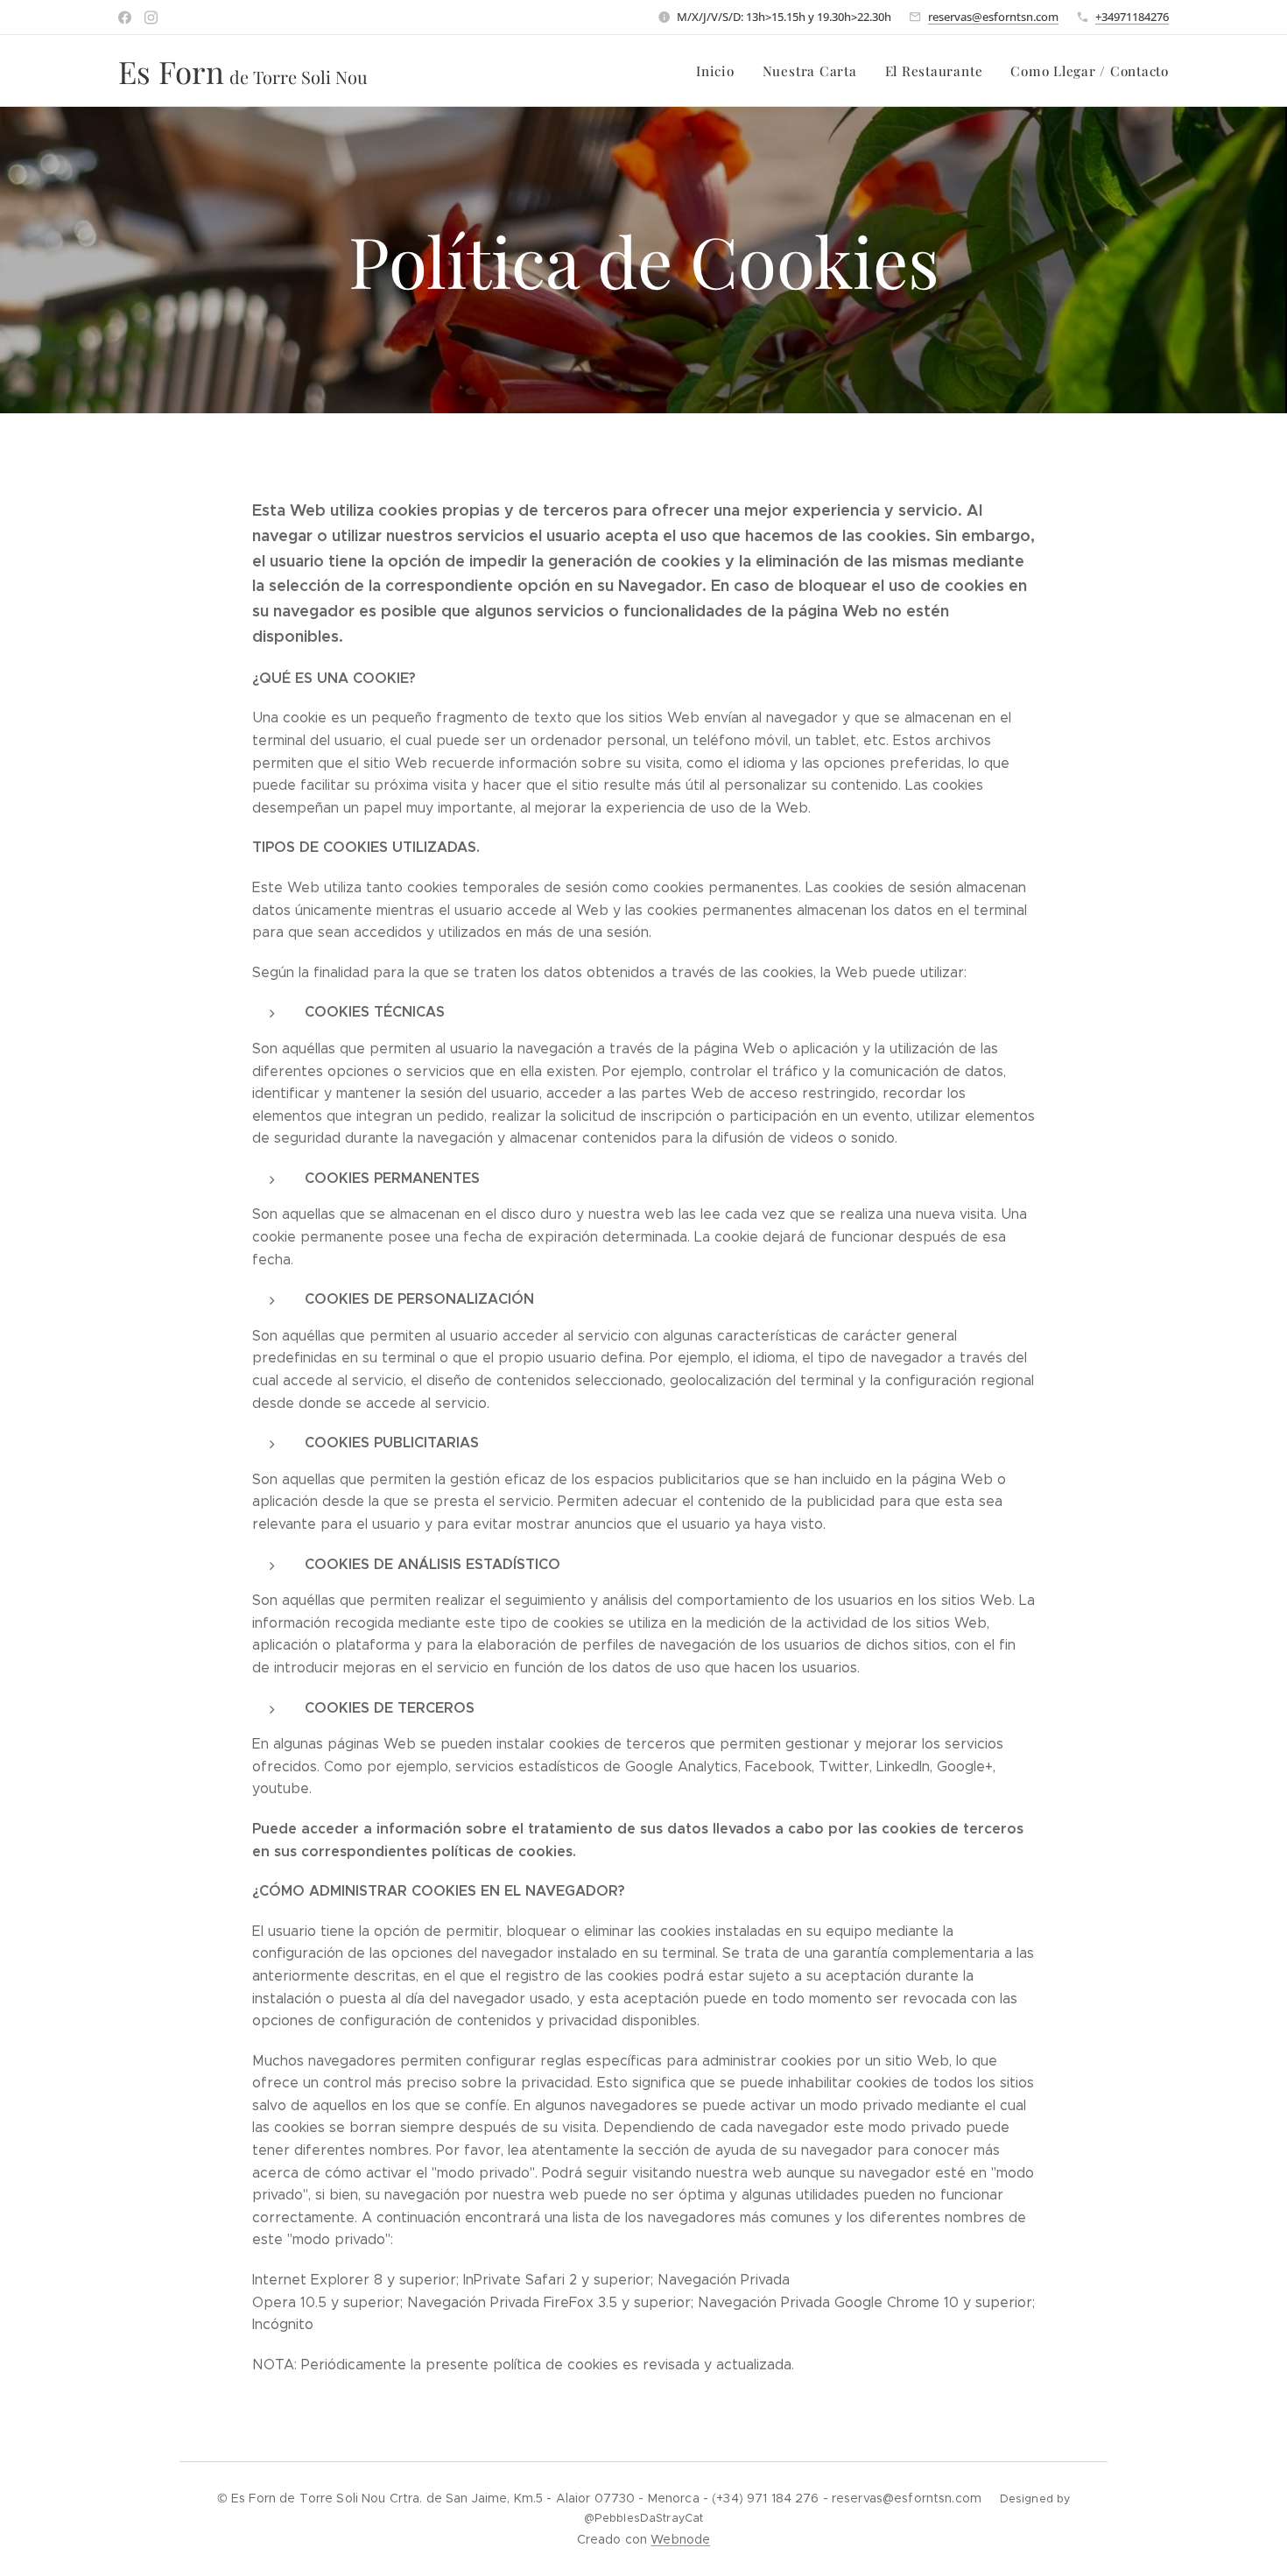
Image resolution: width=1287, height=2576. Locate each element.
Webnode (680, 2539)
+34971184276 (1132, 17)
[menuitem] (720, 71)
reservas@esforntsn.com (993, 17)
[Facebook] (125, 18)
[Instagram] (151, 18)
